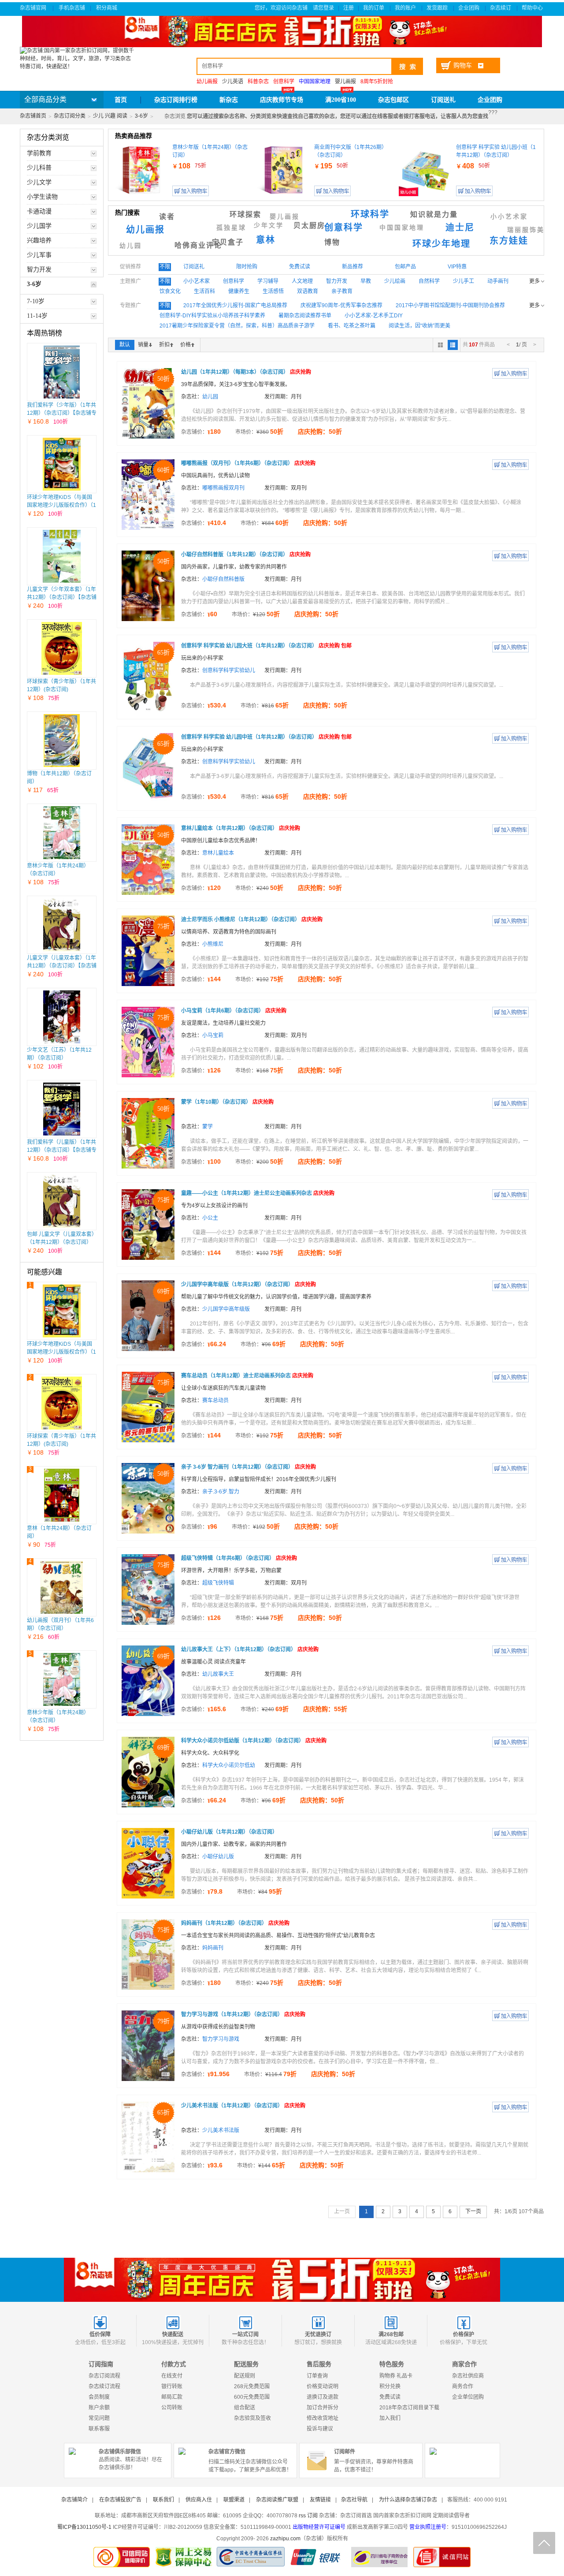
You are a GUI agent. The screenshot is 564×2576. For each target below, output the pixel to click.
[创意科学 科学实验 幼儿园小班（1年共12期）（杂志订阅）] (425, 170)
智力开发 (337, 281)
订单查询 (317, 2376)
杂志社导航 (354, 2500)
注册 (349, 8)
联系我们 (163, 2500)
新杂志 (229, 100)
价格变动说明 (323, 2386)
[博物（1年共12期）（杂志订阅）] (62, 741)
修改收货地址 (323, 2418)
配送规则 (245, 2376)
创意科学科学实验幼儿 (229, 670)
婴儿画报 (345, 82)
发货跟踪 (438, 8)
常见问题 (99, 2418)
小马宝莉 (213, 1035)
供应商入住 (199, 2500)
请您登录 (323, 8)
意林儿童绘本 (218, 853)
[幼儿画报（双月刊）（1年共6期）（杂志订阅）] (62, 1587)
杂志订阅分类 (70, 116)
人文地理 (302, 281)
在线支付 (172, 2376)
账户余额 (99, 2408)
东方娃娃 (509, 241)
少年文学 (269, 225)
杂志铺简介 (74, 2500)
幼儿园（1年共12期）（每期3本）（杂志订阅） (246, 372)
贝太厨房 (309, 225)
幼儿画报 (145, 230)
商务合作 (463, 2386)
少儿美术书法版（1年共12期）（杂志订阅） (243, 2106)
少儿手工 (464, 281)
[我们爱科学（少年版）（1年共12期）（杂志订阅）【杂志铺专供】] (62, 372)
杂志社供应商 (468, 2376)
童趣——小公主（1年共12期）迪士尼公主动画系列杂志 (258, 1193)
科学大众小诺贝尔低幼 (229, 1765)
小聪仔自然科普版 (223, 579)
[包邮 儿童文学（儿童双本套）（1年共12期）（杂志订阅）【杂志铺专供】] (62, 1201)
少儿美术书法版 (221, 2130)
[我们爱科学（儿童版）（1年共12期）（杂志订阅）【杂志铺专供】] (62, 1109)
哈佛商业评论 (198, 245)
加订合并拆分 (323, 2408)
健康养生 (239, 291)
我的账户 (406, 8)
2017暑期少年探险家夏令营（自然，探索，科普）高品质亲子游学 (237, 326)
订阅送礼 (443, 100)
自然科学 (429, 281)
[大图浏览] (440, 345)
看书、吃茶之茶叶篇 (352, 326)
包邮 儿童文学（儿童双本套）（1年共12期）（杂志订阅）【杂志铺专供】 (61, 1242)
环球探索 (245, 214)
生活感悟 (273, 291)
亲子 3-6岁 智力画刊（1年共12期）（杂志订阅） (249, 1467)
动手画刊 (498, 281)
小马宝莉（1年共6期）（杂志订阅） (234, 1011)
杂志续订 (501, 8)
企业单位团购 (468, 2397)
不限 (165, 267)
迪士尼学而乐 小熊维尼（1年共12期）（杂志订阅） (252, 919)
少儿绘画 (395, 281)
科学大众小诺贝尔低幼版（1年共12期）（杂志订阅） (254, 1741)
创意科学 (344, 227)
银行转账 (172, 2386)
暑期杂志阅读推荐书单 (305, 316)
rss (302, 2516)
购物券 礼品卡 (396, 2376)
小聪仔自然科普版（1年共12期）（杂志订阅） (246, 555)
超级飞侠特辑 (218, 1583)
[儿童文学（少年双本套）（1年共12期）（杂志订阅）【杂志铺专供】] (62, 556)
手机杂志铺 (72, 8)
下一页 (473, 2211)
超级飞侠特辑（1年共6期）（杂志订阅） (239, 1558)
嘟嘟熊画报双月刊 (223, 488)
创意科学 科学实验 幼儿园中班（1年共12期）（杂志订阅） (266, 737)
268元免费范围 (252, 2386)
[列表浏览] (453, 345)
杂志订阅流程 (104, 2376)
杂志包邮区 (393, 100)
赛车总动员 (215, 1400)
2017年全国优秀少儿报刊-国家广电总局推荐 (235, 305)
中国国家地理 (402, 228)
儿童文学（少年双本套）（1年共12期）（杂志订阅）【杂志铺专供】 (62, 597)
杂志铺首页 (33, 116)
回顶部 (544, 2543)
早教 (366, 281)
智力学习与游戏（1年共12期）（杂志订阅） (243, 2014)
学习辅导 (268, 281)
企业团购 (469, 8)
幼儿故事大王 (218, 1674)
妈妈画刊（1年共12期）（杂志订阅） (235, 1923)
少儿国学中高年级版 (226, 1309)
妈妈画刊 (213, 1948)
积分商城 (107, 8)
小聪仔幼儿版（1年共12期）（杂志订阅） (229, 1832)
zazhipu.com (285, 2539)
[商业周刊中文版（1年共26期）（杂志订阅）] (283, 170)
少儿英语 (233, 82)
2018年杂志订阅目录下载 (409, 2408)
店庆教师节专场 (282, 100)
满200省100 (341, 100)
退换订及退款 (323, 2397)
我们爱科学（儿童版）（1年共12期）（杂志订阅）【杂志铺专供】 (62, 1150)
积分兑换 (390, 2386)
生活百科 (204, 291)
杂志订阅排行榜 (176, 100)
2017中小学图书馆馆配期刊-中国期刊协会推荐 (450, 305)
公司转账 (172, 2408)
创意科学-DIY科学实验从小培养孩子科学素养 (212, 316)
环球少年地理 (442, 244)
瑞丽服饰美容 (530, 230)
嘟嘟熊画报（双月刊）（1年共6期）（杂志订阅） (248, 463)
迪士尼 (460, 227)
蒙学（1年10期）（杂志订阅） (227, 1102)
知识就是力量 (434, 214)
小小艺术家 (509, 217)
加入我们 (390, 2418)
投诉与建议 (320, 2429)
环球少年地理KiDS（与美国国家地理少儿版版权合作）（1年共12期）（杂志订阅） (61, 505)
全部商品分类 (45, 99)
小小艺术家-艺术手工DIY (374, 316)
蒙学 (208, 1127)
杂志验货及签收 (252, 2418)
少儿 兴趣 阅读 (110, 116)
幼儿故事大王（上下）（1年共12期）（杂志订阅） (250, 1649)
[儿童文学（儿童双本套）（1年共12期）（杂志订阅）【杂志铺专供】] (62, 925)
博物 (332, 242)
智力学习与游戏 (221, 2039)
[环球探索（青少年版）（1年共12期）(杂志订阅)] (62, 648)
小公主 (210, 1218)
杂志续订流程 (104, 2386)
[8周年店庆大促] (282, 2280)
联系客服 (99, 2429)
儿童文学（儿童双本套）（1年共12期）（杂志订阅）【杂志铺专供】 (62, 966)
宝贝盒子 (228, 242)
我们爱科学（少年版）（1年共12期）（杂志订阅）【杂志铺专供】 (62, 413)
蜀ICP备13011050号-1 (84, 2527)
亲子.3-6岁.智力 (221, 1492)
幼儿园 (131, 246)
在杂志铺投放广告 (120, 2500)
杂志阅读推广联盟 (277, 2500)
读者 (167, 217)
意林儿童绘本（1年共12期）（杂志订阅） (241, 828)
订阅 (312, 2516)
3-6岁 (141, 116)
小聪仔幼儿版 (218, 1857)
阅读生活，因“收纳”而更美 (419, 326)
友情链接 (320, 2500)
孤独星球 (231, 228)
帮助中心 (533, 8)
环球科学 (370, 214)
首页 (121, 100)
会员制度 (99, 2397)
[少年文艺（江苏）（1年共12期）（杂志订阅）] (62, 1017)
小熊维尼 (213, 944)
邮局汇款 (172, 2397)
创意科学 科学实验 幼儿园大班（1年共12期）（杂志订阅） (266, 646)
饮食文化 (170, 291)
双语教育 (308, 291)
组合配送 (245, 2408)
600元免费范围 (252, 2397)
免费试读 (390, 2397)
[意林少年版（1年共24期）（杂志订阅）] (61, 833)
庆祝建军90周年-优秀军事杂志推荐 (341, 305)
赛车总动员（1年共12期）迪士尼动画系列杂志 (247, 1376)
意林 (266, 240)
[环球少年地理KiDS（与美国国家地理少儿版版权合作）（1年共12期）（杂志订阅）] (62, 464)
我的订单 (374, 8)
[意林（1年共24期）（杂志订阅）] (62, 1495)
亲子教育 (342, 291)
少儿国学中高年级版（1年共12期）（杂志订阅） (249, 1284)
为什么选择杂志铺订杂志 (408, 2500)
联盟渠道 (234, 2500)
